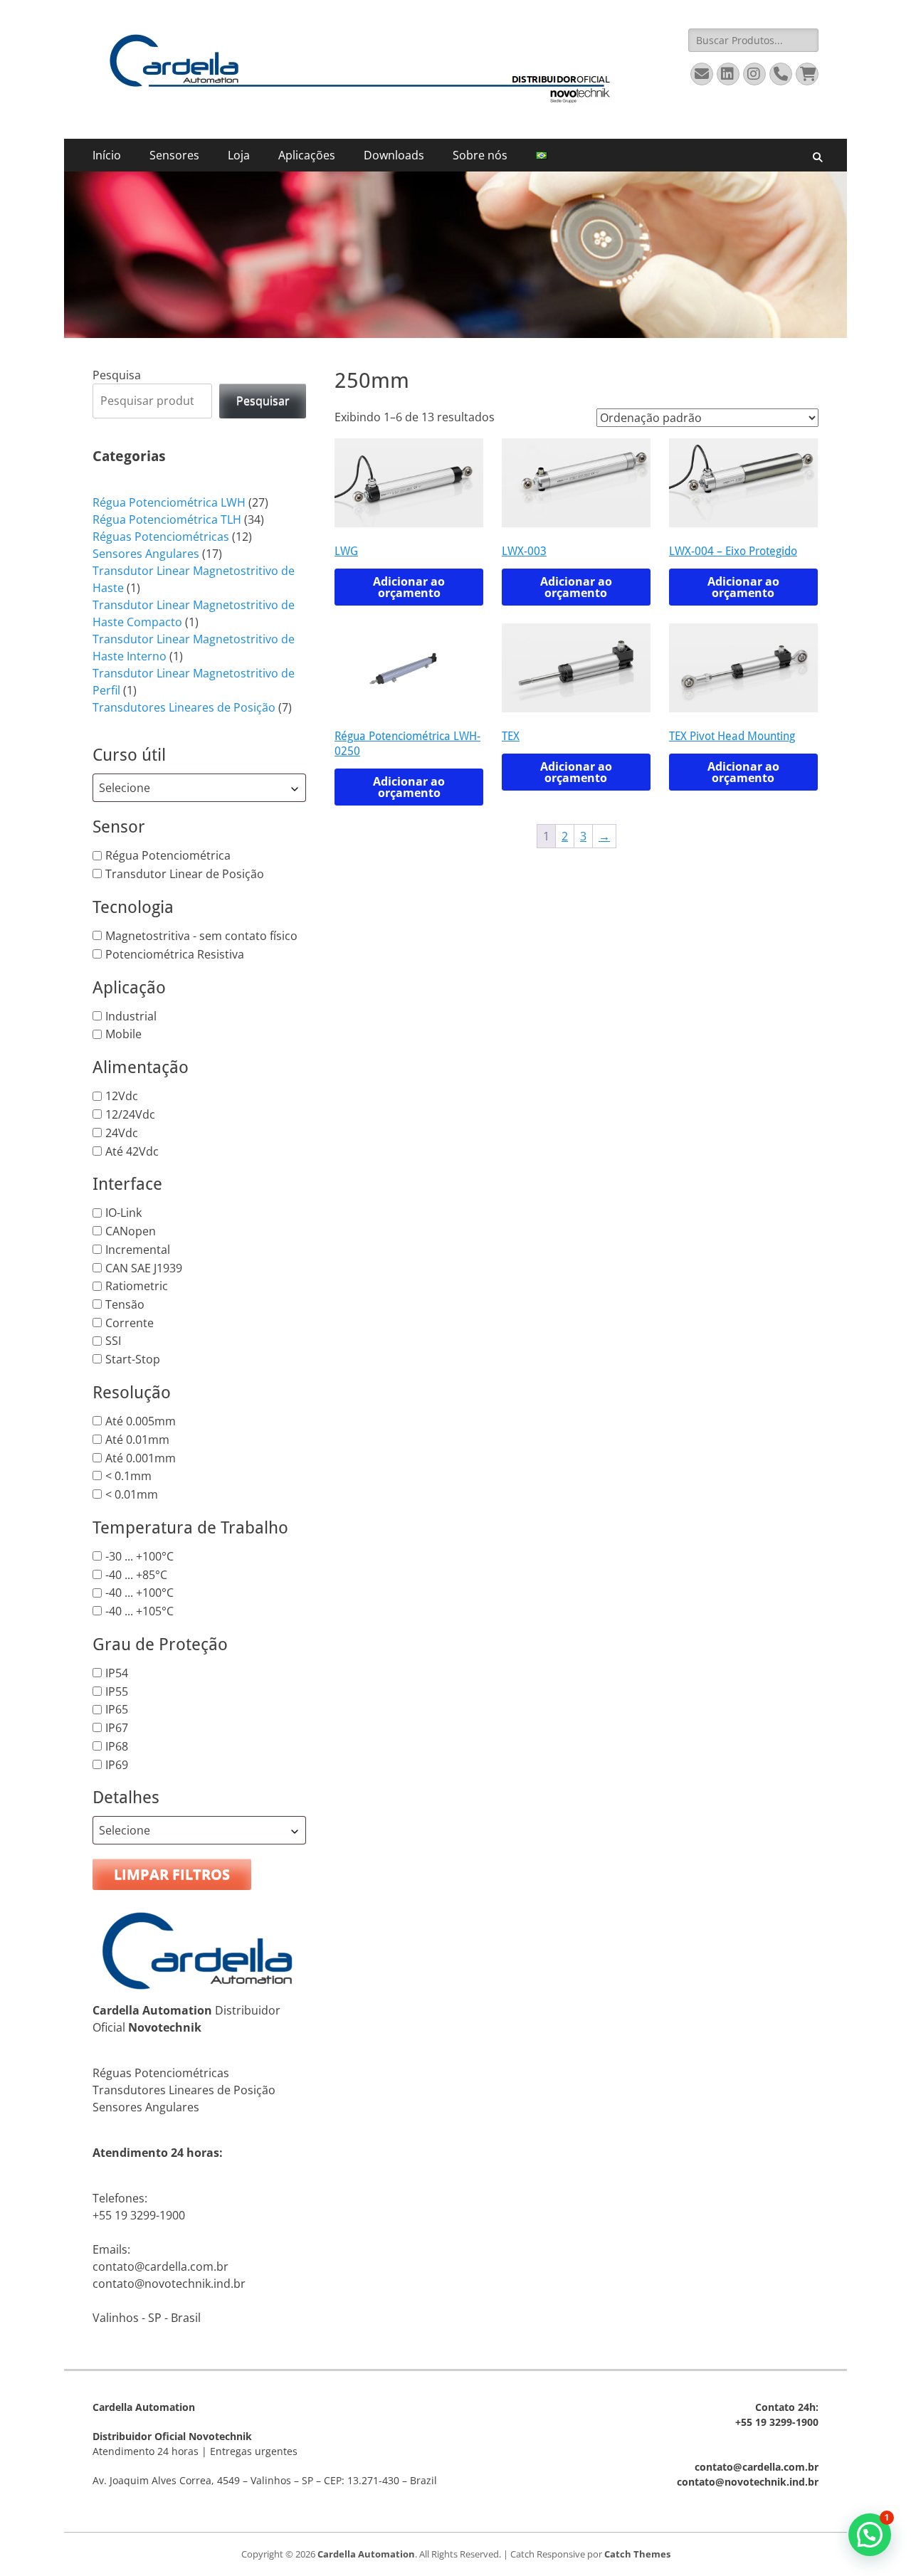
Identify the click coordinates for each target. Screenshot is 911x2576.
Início (107, 155)
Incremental (138, 1250)
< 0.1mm (128, 1476)
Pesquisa (117, 375)
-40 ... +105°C (139, 1611)
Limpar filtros (172, 1874)
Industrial (131, 1015)
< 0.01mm (132, 1494)
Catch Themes (637, 2554)
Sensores (174, 155)
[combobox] (199, 788)
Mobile (123, 1034)
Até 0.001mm (141, 1457)
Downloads (394, 155)
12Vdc (122, 1096)
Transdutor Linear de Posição (185, 874)
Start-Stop (133, 1359)
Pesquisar (263, 401)
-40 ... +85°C (136, 1574)
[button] (870, 2535)
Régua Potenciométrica (168, 855)
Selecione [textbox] (125, 788)
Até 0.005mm (141, 1421)
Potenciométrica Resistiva (175, 954)
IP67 (117, 1728)
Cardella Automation (366, 2554)
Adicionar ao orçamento (409, 587)
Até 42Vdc (132, 1151)
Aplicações (307, 155)
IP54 (117, 1673)
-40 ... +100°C (139, 1593)
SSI (113, 1341)
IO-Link (123, 1213)
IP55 (117, 1691)
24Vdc (122, 1133)
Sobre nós (480, 155)
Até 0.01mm (137, 1440)
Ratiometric (137, 1286)
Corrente (130, 1322)
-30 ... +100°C (139, 1556)
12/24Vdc (130, 1114)
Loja (239, 155)
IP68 (117, 1746)
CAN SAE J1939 (144, 1267)
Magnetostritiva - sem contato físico (201, 936)
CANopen (131, 1231)
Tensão (125, 1304)
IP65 (117, 1709)
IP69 (117, 1764)
